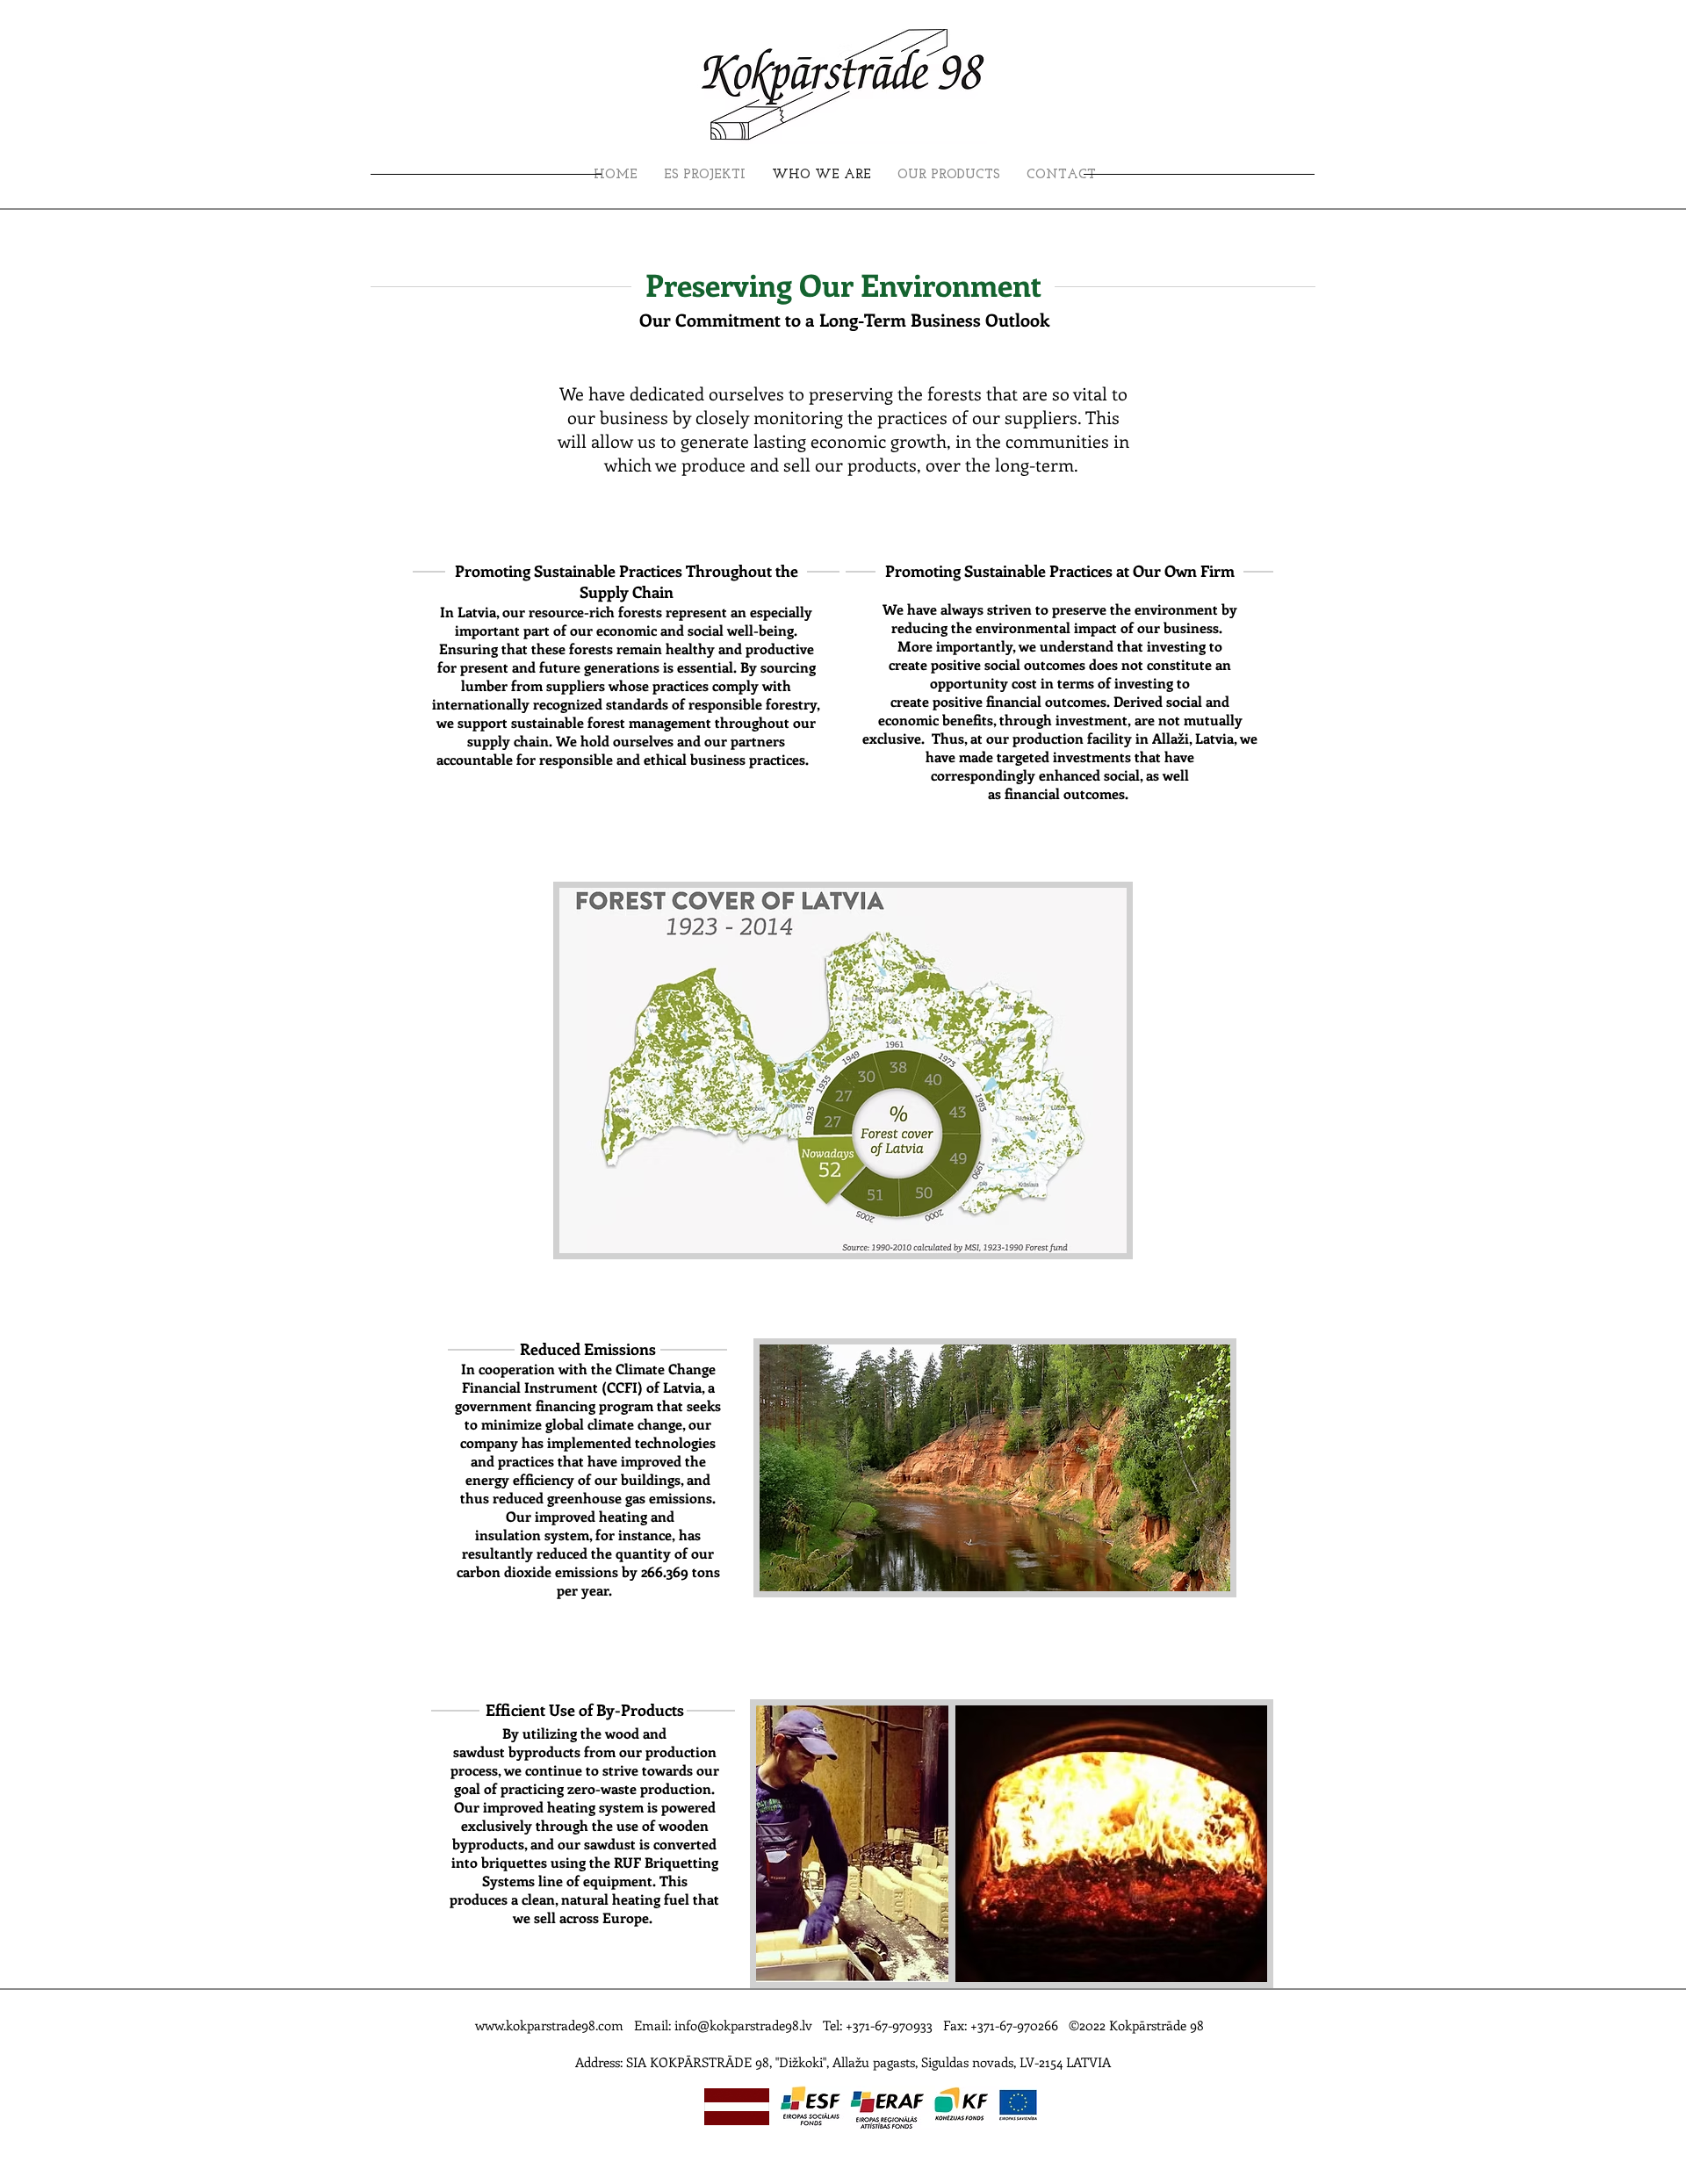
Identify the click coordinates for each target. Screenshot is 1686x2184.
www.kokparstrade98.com (549, 2025)
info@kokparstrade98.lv (743, 2025)
